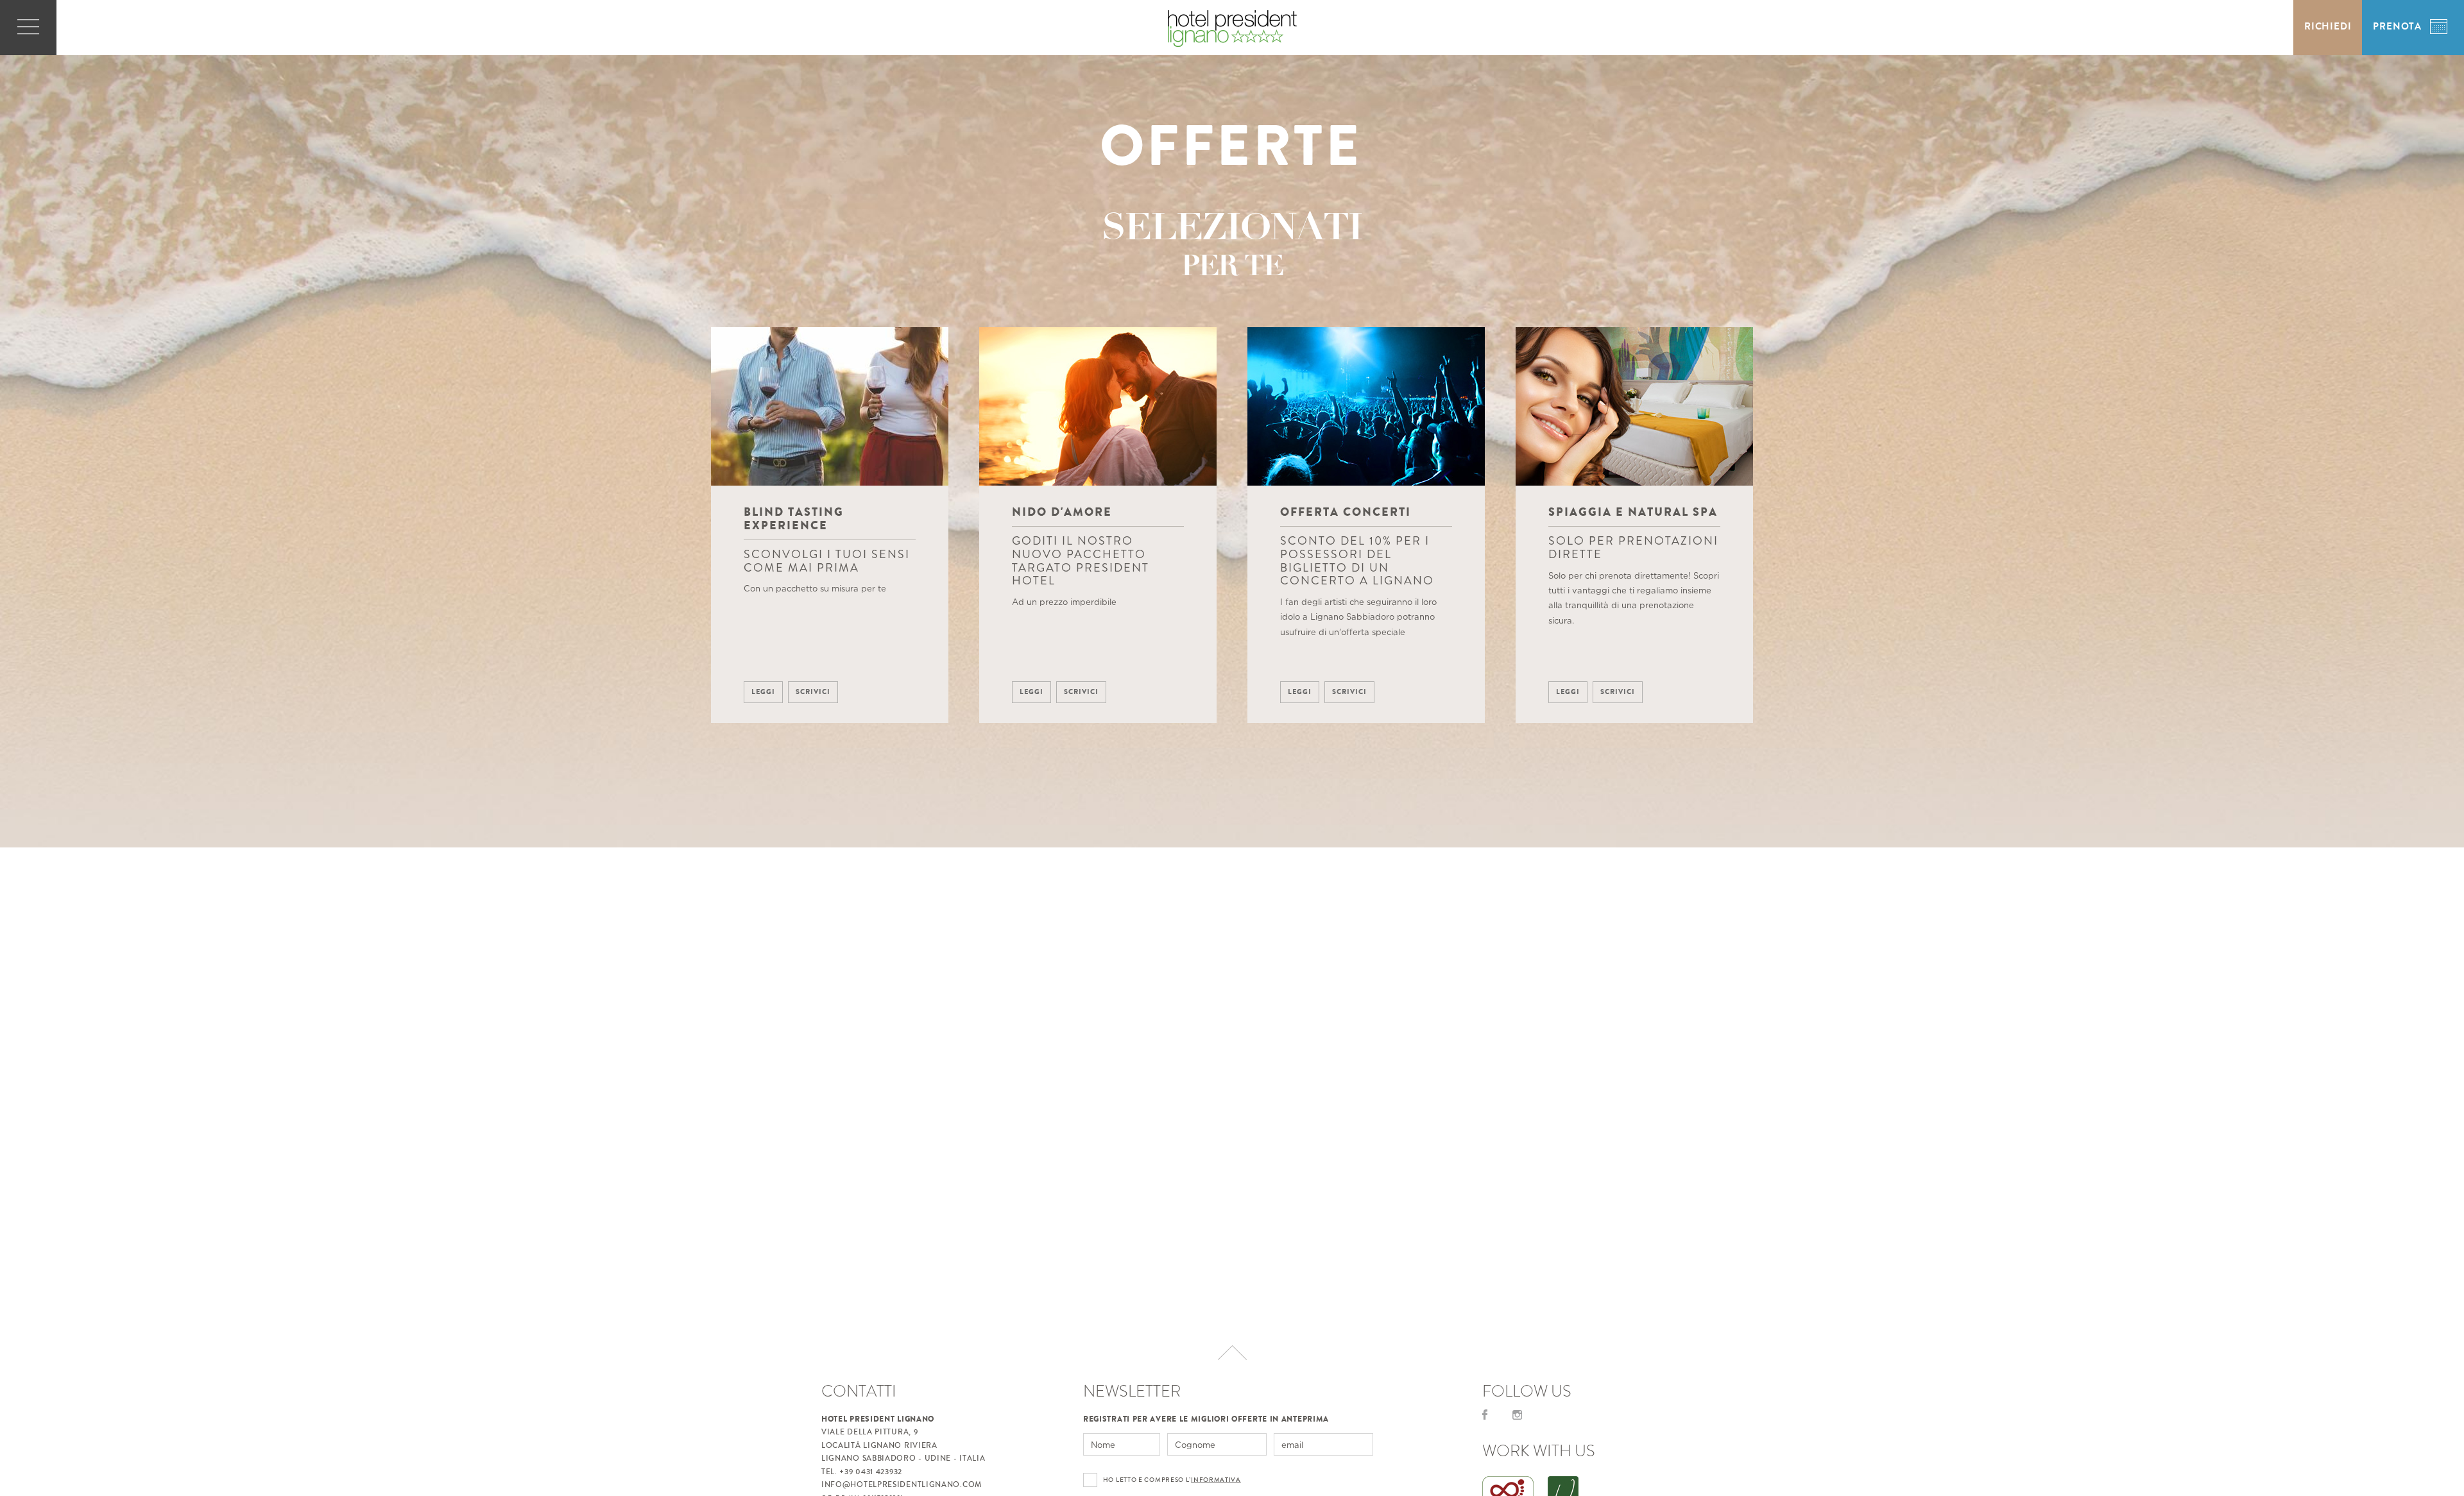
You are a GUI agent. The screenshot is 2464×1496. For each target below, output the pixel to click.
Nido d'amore (1062, 512)
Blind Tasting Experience (794, 519)
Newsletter (1132, 1391)
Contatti (859, 1391)
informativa (1216, 1480)
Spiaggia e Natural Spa (1633, 512)
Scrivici (813, 692)
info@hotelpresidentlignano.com (902, 1485)
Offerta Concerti (1346, 512)
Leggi (763, 692)
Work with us (1539, 1451)
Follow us (1527, 1391)
